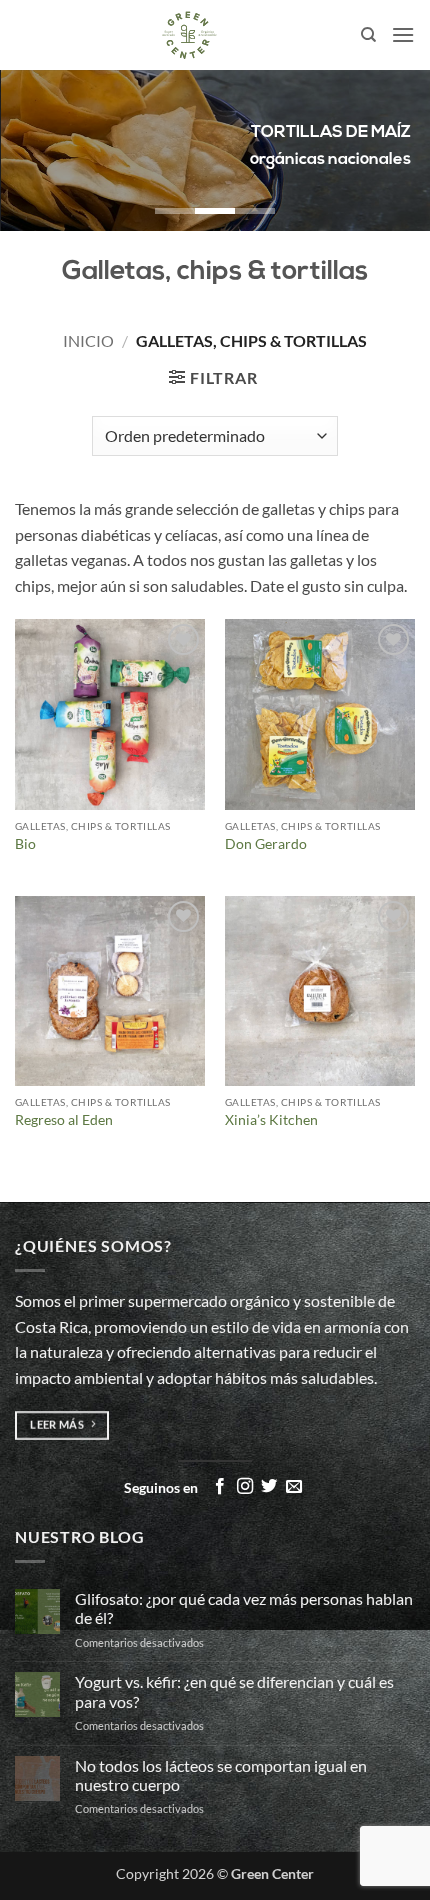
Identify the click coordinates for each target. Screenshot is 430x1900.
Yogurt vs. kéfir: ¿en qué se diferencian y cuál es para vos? (234, 1691)
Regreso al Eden (64, 1120)
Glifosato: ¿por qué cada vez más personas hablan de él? (244, 1608)
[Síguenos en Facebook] (220, 1487)
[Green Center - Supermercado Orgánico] (188, 35)
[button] (403, 34)
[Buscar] (368, 35)
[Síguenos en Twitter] (269, 1487)
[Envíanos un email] (294, 1487)
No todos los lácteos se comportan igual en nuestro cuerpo (221, 1775)
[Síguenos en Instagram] (245, 1487)
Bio (25, 844)
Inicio (88, 340)
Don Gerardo (266, 844)
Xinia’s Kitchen (271, 1120)
